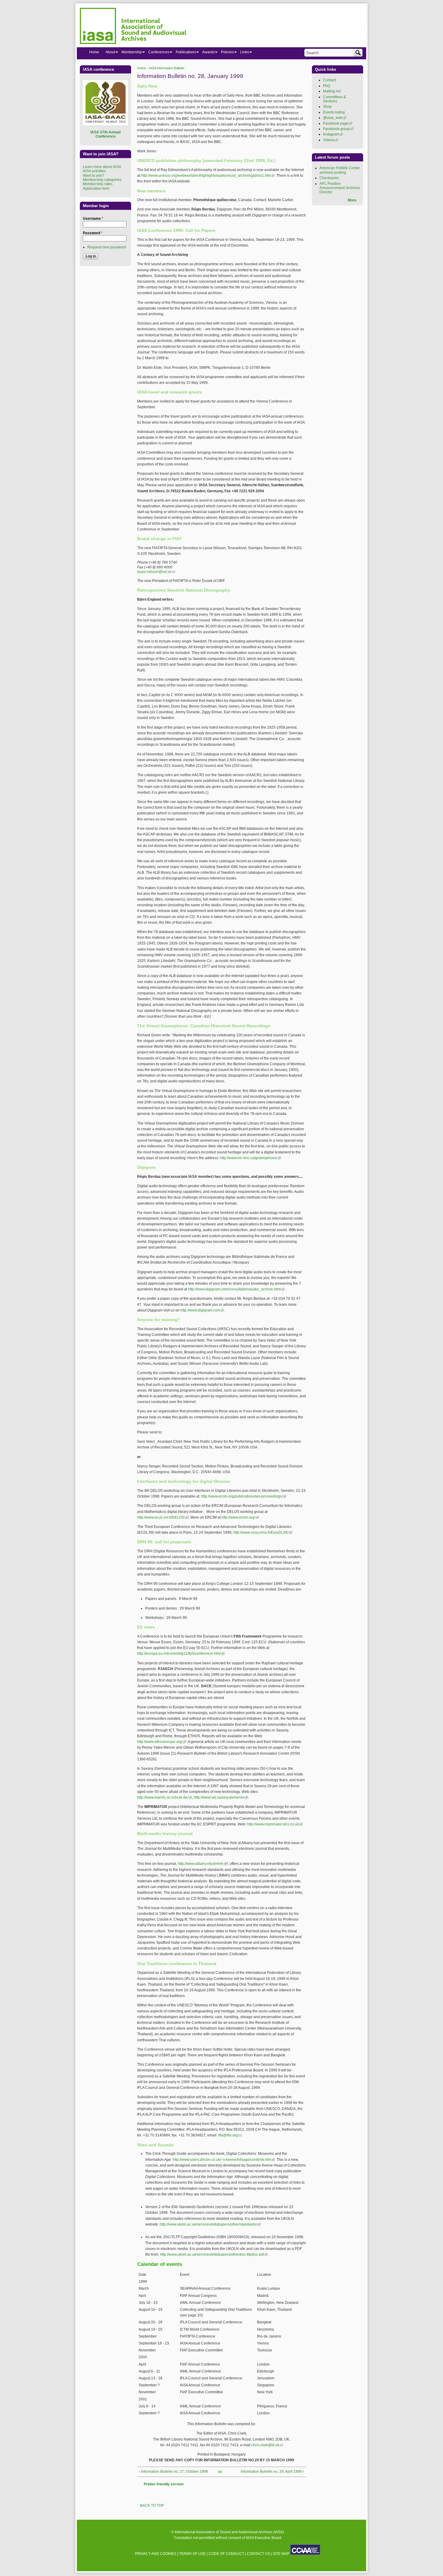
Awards (207, 53)
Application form (96, 188)
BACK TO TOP (152, 2506)
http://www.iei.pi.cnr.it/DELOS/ (163, 1517)
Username (93, 219)
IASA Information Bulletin (167, 68)
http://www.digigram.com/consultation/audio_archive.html (236, 1289)
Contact (329, 80)
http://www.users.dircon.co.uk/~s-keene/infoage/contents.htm (224, 2160)
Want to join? (94, 176)
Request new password (107, 247)
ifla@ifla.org (230, 2135)
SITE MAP (281, 2554)
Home (141, 68)
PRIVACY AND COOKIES (156, 2554)
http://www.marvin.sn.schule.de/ (165, 1797)
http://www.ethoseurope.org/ (162, 1742)
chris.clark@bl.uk (267, 2445)
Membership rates (98, 184)
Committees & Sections (335, 99)
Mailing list (332, 91)
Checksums (329, 178)
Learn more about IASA (102, 167)
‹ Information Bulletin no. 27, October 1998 (173, 2472)
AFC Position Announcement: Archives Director (340, 188)
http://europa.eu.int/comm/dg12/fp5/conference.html (181, 1654)
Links (243, 53)
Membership (130, 53)
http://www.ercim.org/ (240, 1517)
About (109, 53)
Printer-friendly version (164, 2484)
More (352, 200)
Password (93, 233)
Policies (226, 53)
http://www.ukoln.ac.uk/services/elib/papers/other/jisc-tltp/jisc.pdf (214, 2254)
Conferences (157, 53)
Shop (327, 107)
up (220, 2472)
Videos (331, 140)
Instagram (333, 134)
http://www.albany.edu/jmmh (202, 1864)
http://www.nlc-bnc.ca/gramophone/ (250, 1158)
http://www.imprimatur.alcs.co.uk (275, 1824)
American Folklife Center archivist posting (340, 170)
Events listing (334, 112)
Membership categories (102, 180)
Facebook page (338, 123)
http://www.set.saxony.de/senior (221, 1797)
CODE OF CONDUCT (226, 2554)
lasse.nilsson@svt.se (156, 572)
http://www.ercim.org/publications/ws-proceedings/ (244, 1496)
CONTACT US (258, 2554)
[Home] (133, 27)
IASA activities (94, 171)
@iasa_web (335, 118)
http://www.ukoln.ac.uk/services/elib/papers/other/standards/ (210, 2224)
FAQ (327, 86)
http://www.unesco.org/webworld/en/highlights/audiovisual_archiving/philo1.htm (208, 176)
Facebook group (338, 129)
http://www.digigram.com (202, 1310)
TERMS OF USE (192, 2554)
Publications (184, 53)
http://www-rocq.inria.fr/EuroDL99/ (263, 1532)
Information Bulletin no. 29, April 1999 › (272, 2472)
